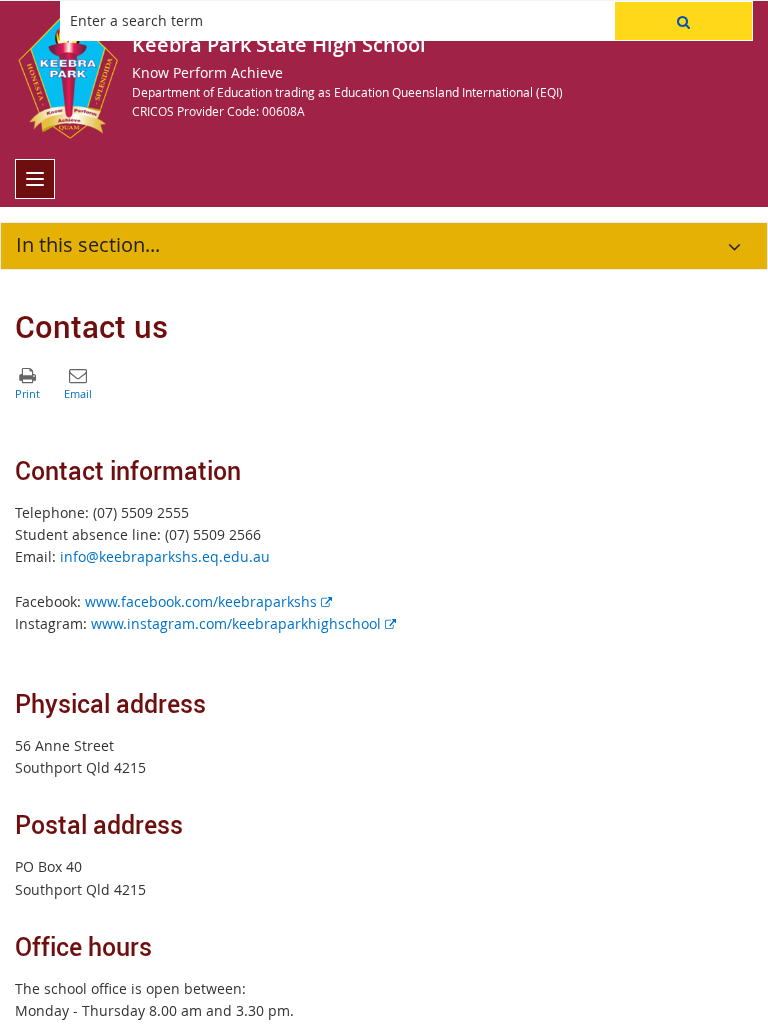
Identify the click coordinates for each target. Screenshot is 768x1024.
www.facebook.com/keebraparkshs (208, 601)
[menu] (35, 179)
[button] (683, 21)
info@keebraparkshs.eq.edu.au (165, 556)
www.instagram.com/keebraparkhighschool (243, 623)
